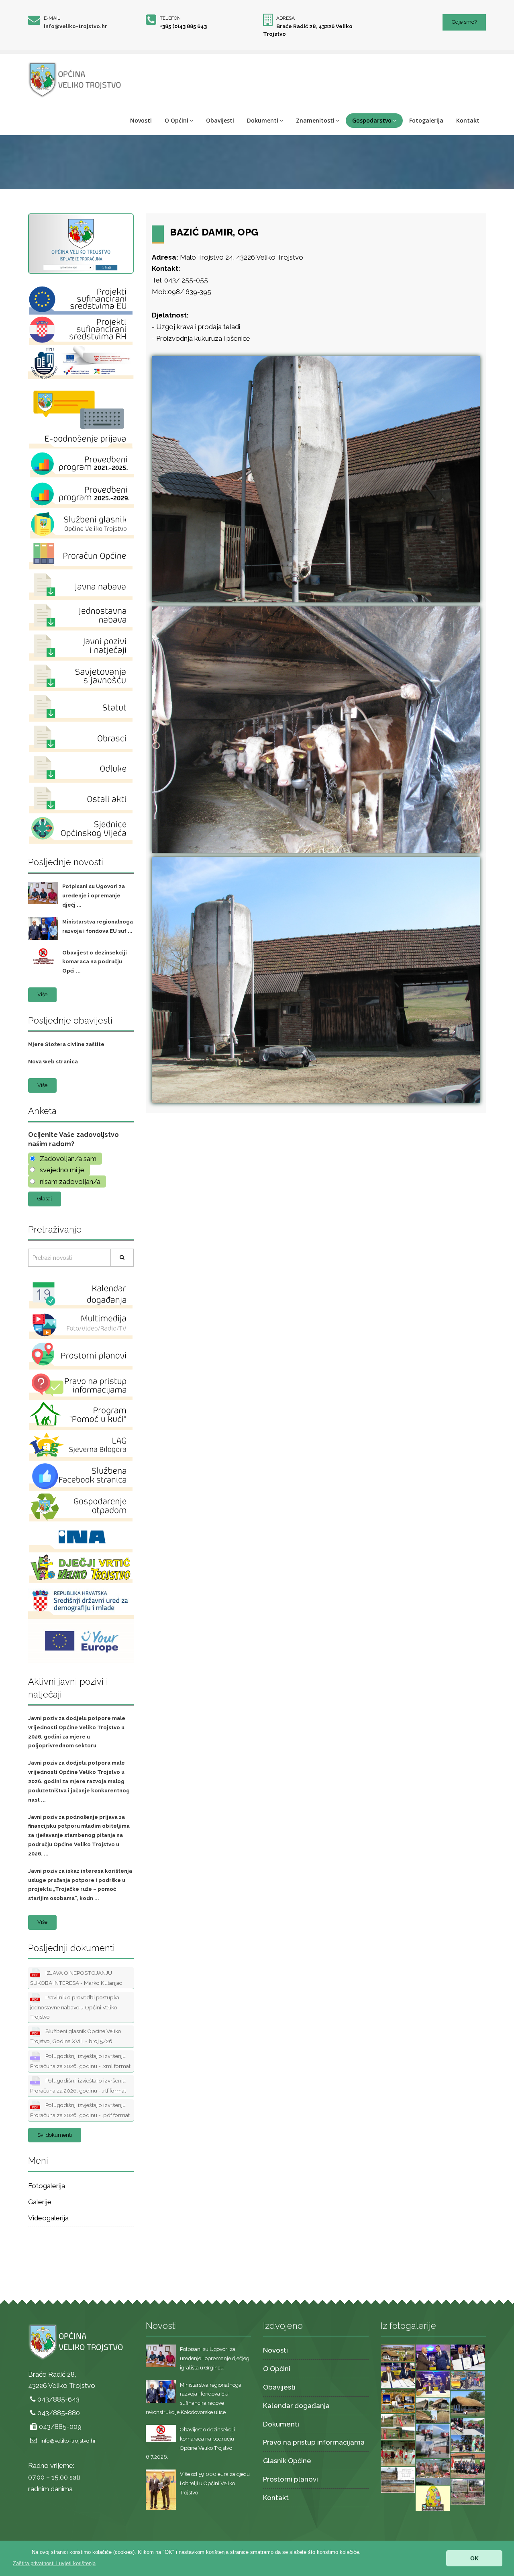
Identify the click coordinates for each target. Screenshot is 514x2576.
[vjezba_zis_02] (468, 2434)
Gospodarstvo (372, 120)
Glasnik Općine (287, 2461)
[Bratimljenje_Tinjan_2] (398, 2375)
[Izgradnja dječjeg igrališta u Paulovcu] (468, 2491)
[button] (54, 2563)
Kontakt (468, 120)
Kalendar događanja (296, 2406)
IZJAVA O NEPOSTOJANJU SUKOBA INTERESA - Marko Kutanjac (76, 1978)
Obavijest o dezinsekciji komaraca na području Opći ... (95, 962)
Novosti (141, 120)
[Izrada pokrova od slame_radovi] (433, 2410)
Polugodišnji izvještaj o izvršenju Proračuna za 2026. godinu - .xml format (80, 2061)
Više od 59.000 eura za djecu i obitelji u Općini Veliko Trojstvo (215, 2483)
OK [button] (474, 2558)
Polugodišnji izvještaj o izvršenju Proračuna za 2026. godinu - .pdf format (80, 2110)
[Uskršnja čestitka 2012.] (433, 2498)
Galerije (40, 2202)
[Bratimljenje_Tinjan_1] (433, 2383)
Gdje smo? (464, 22)
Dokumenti (263, 120)
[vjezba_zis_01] (433, 2441)
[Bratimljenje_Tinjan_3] (468, 2357)
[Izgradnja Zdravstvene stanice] (398, 2479)
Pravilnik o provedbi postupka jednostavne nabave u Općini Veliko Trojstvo (75, 2007)
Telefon (170, 18)
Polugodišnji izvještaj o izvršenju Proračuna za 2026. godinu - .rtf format (78, 2086)
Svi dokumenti (55, 2135)
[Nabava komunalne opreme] (468, 2380)
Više (42, 994)
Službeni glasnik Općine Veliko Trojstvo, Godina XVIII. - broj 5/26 (76, 2036)
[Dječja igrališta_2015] (398, 2426)
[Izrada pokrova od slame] (468, 2403)
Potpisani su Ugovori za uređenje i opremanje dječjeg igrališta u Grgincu (215, 2358)
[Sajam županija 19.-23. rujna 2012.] (433, 2471)
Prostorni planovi (291, 2479)
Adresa (286, 18)
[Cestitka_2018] (398, 2353)
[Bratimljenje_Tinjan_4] (433, 2357)
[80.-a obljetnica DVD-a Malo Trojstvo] (468, 2465)
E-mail (52, 18)
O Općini (176, 120)
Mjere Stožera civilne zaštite (66, 1044)
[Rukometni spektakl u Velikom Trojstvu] (398, 2453)
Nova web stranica (53, 1062)
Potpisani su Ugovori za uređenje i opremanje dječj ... (94, 896)
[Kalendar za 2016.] (398, 2401)
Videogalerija (48, 2218)
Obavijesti (220, 120)
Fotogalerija (426, 120)
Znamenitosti (315, 120)
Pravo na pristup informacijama (314, 2442)
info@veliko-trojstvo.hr (75, 26)
